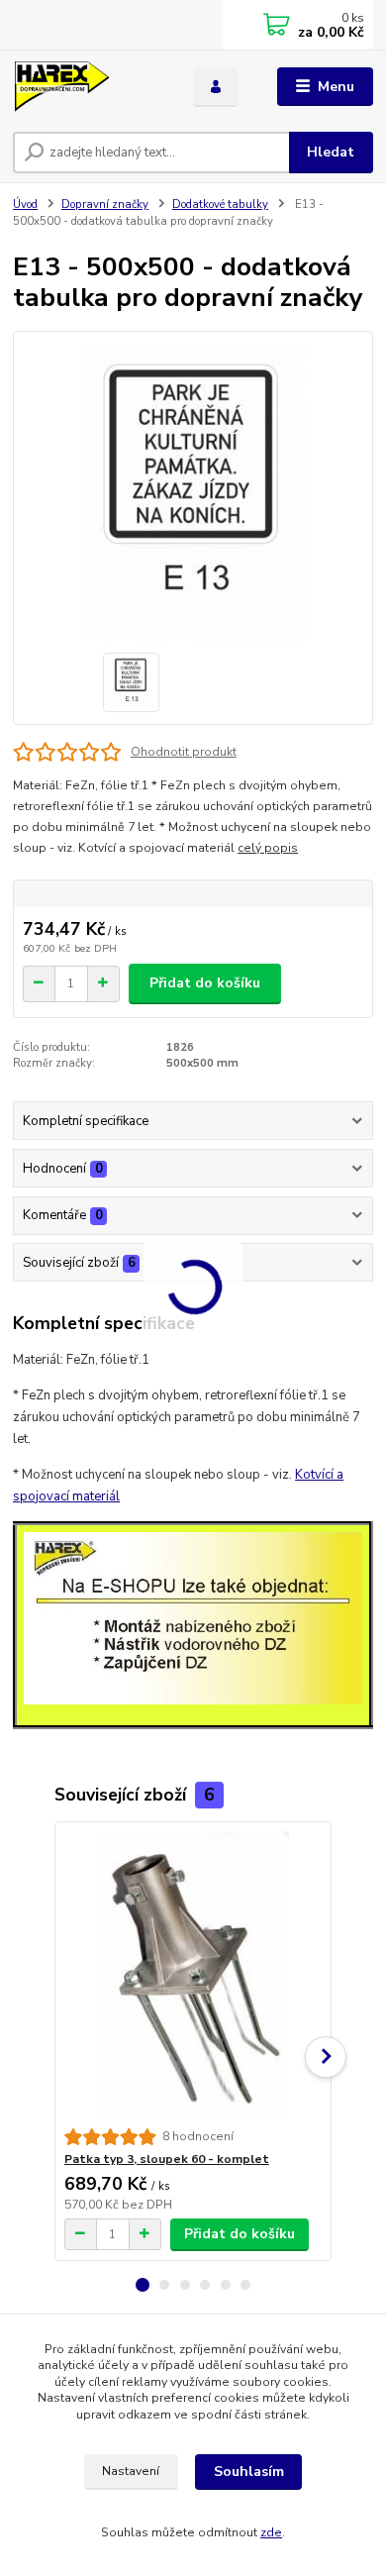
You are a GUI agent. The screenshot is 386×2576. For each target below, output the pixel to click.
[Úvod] (88, 87)
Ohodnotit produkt (184, 752)
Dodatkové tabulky (220, 205)
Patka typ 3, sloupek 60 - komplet (167, 2159)
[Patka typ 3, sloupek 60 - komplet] (193, 1975)
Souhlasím (249, 2472)
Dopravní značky (105, 205)
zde (271, 2532)
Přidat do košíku (205, 983)
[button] (143, 2285)
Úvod (25, 205)
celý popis (268, 848)
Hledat (331, 152)
